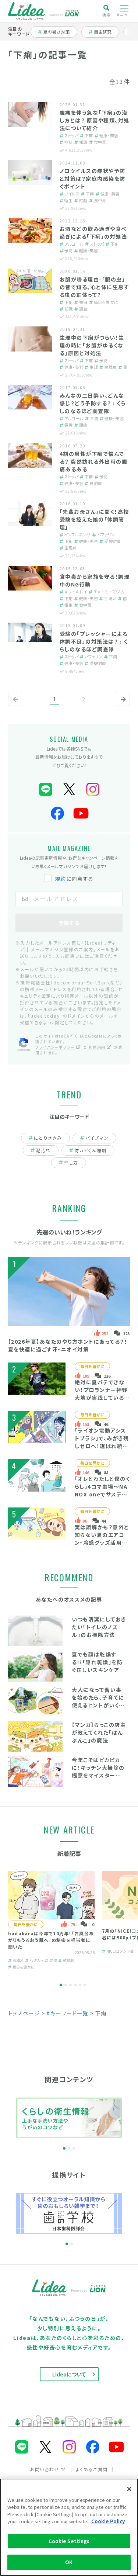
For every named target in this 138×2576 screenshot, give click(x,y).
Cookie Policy (108, 2521)
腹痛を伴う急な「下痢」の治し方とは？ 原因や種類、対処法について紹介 (95, 120)
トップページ (24, 2013)
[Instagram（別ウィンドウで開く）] (93, 790)
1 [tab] (61, 1985)
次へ (121, 705)
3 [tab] (70, 1985)
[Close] (129, 2489)
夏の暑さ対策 (56, 32)
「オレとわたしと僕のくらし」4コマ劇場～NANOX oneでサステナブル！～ (102, 1490)
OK (69, 2562)
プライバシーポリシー (55, 1047)
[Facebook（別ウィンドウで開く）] (57, 813)
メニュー (124, 15)
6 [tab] (85, 1985)
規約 (61, 879)
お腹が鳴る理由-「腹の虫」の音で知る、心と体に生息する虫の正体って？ (95, 287)
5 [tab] (80, 1985)
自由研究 (105, 32)
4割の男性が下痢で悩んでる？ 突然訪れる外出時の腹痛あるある (94, 461)
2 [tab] (66, 1985)
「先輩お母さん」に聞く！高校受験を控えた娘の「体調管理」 (94, 519)
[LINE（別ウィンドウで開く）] (46, 790)
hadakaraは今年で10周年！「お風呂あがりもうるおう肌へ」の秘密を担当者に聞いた (51, 1940)
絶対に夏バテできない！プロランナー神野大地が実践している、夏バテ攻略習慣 (101, 1394)
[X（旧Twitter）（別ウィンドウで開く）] (69, 790)
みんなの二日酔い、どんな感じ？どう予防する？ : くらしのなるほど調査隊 (93, 403)
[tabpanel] (51, 1921)
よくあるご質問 (92, 2469)
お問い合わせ (45, 2469)
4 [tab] (75, 1985)
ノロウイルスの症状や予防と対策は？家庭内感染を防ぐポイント (93, 179)
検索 (107, 14)
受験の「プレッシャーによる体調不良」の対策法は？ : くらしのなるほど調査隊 (94, 641)
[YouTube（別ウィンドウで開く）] (81, 813)
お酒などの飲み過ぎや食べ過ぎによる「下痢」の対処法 (93, 233)
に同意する (74, 879)
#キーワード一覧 (68, 2013)
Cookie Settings (69, 2541)
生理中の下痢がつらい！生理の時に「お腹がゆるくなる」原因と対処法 (92, 345)
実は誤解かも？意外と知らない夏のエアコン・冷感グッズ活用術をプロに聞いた (102, 1539)
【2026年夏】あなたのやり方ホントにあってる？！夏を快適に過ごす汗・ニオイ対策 (68, 1345)
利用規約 (97, 1047)
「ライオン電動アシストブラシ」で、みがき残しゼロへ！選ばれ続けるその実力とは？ (102, 1442)
